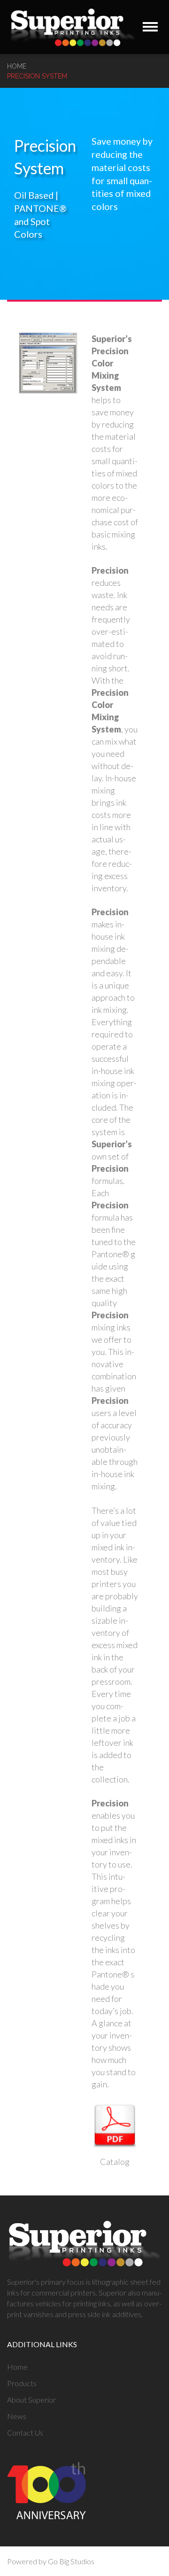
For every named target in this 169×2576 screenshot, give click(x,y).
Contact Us (25, 2432)
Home (17, 66)
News (17, 2416)
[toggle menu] (150, 27)
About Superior (31, 2400)
